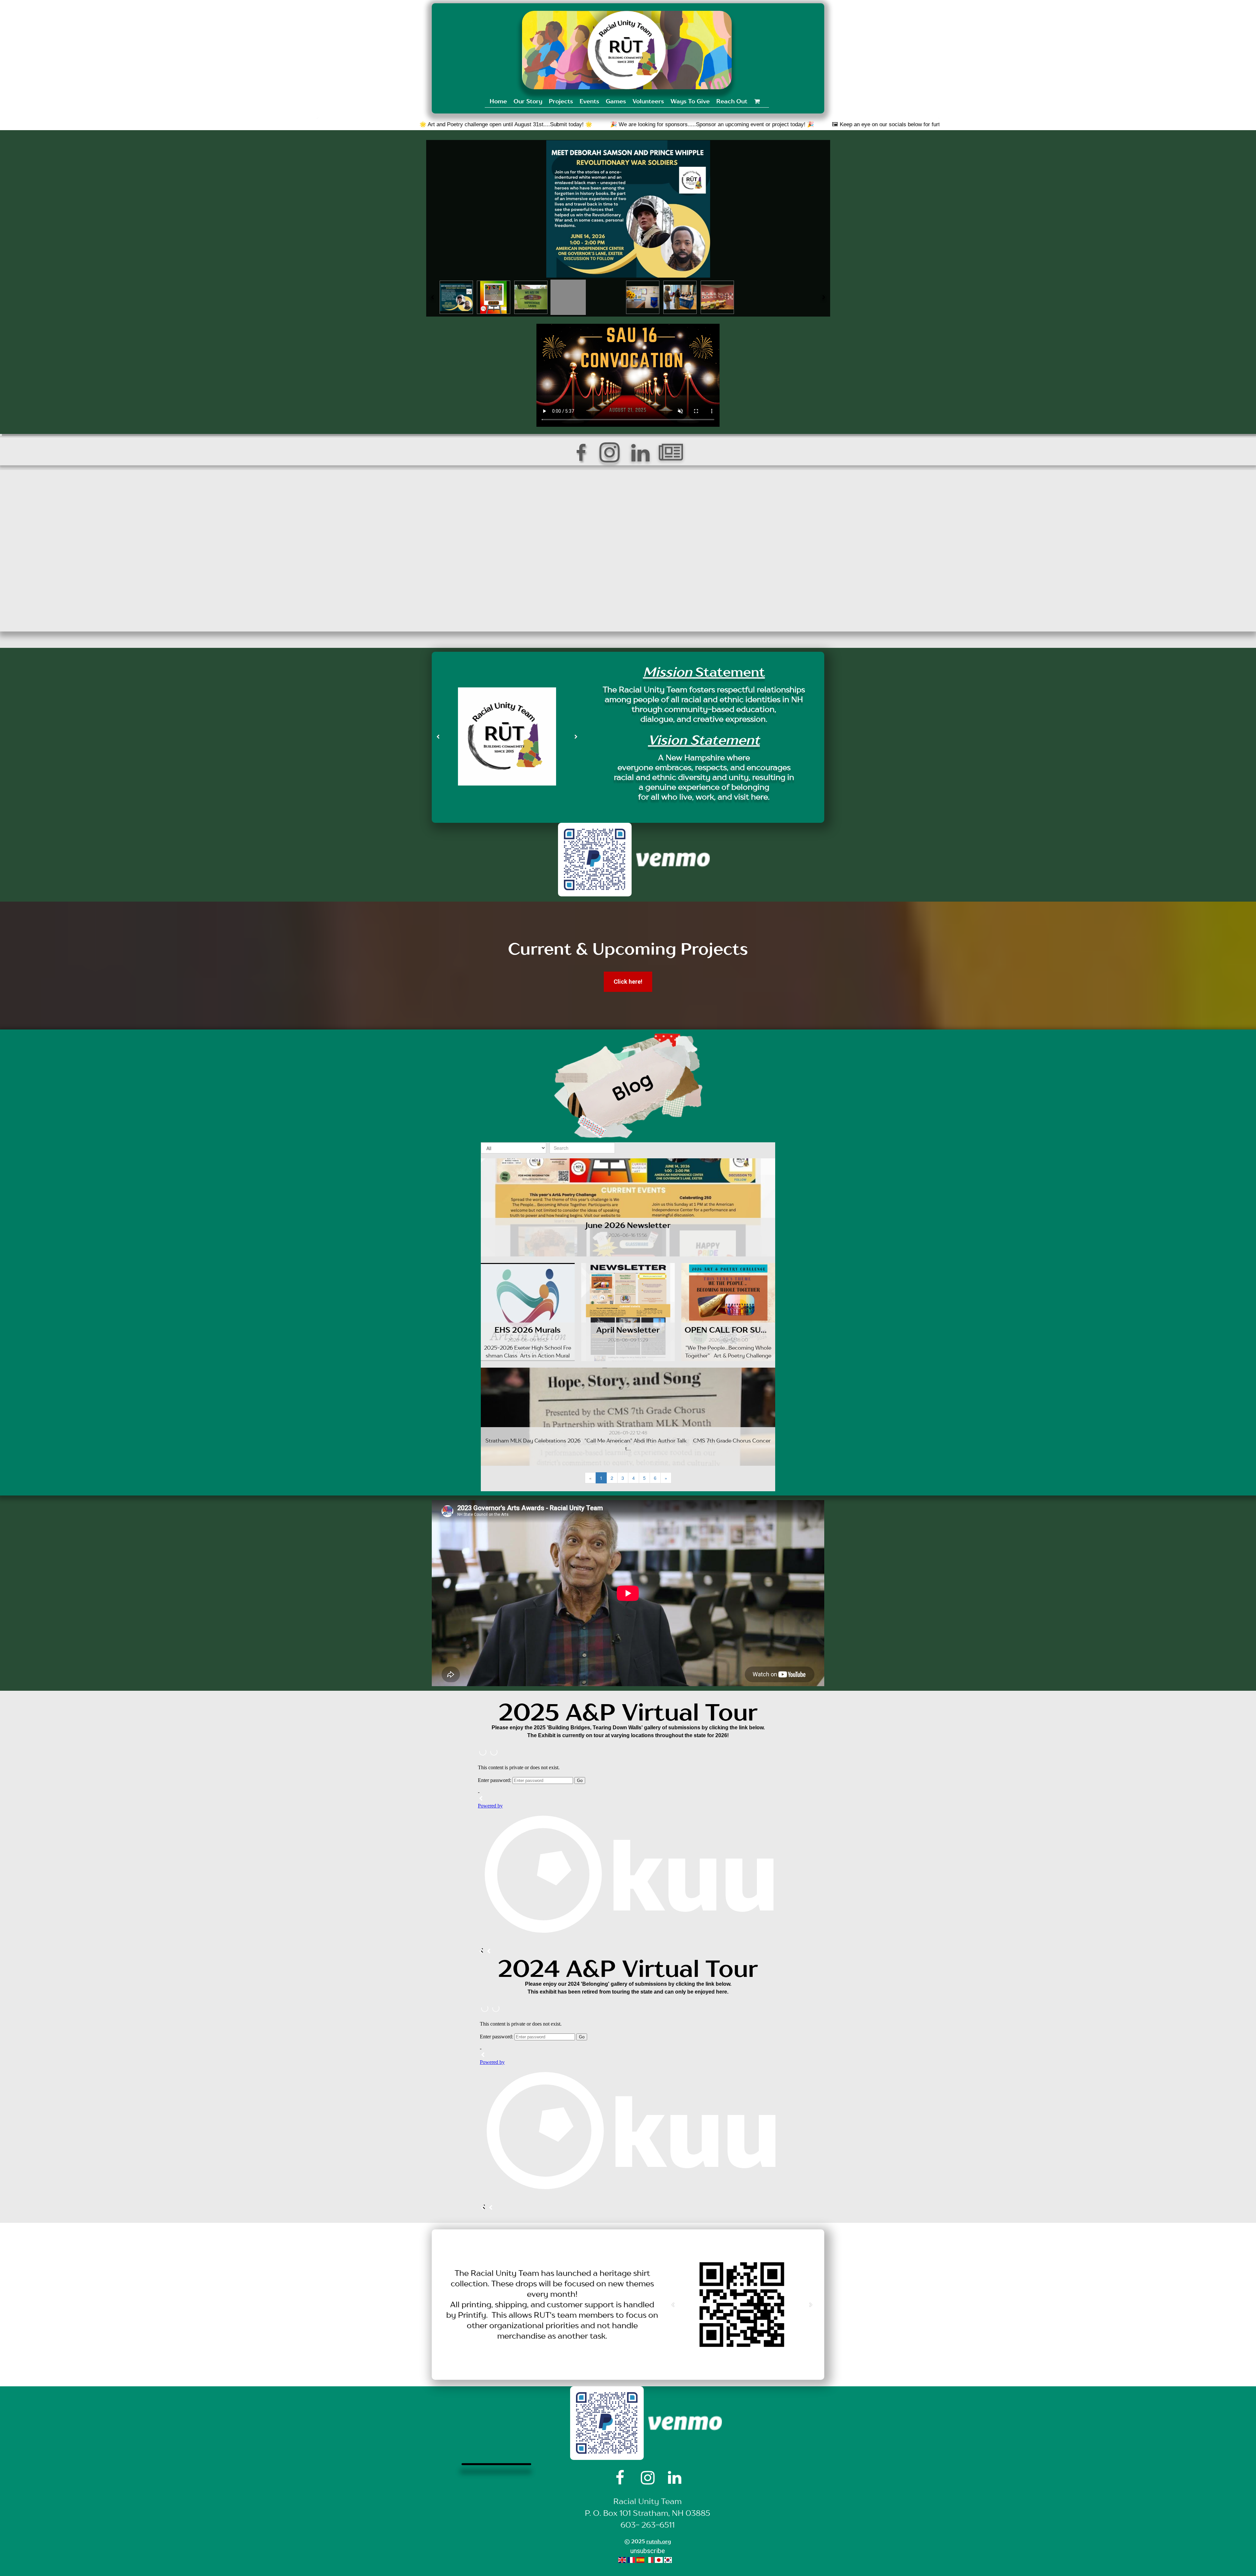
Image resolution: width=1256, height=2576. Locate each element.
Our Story (528, 101)
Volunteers (648, 101)
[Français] (631, 2559)
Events (589, 101)
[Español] (640, 2559)
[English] (622, 2559)
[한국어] (668, 2559)
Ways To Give (690, 101)
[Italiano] (650, 2559)
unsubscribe (648, 2551)
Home (498, 101)
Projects (561, 101)
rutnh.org (659, 2541)
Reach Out (732, 101)
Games (616, 101)
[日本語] (659, 2559)
